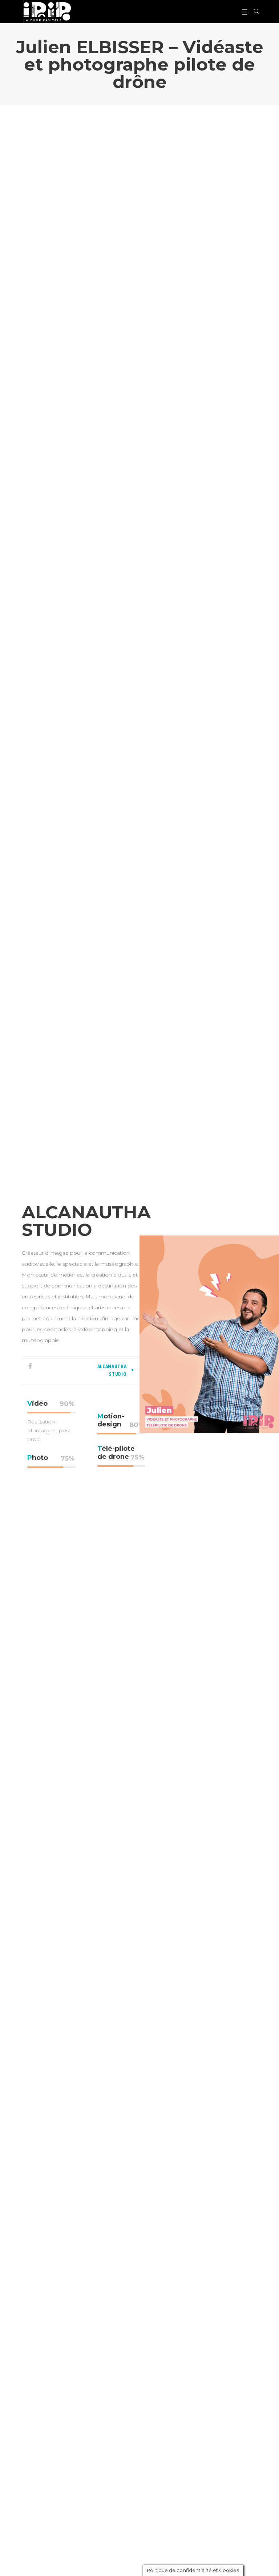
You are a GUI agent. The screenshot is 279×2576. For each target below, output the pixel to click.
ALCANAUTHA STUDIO (112, 1370)
